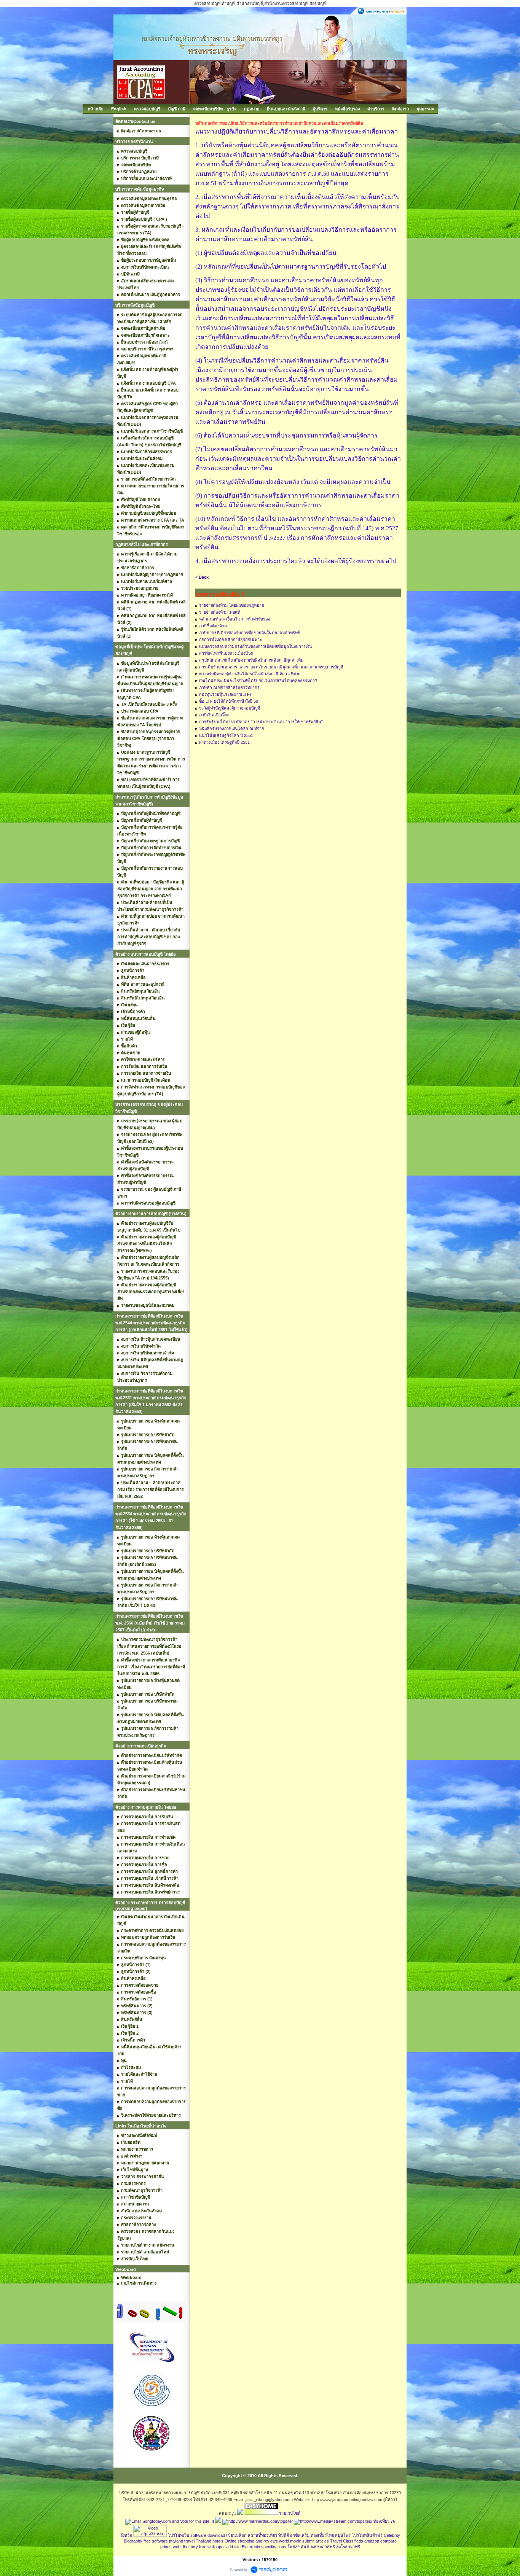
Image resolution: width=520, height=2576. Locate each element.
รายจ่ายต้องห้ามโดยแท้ (220, 612)
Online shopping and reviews (251, 2541)
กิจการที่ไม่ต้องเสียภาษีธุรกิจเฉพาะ (230, 640)
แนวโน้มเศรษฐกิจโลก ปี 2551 (226, 735)
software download (208, 2535)
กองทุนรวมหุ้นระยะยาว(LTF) (225, 694)
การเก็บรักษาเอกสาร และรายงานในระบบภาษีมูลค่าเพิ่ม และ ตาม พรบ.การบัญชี (271, 667)
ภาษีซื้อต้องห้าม (213, 626)
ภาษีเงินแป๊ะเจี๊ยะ (214, 715)
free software (156, 2541)
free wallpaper (212, 2547)
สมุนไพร (343, 2535)
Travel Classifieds (347, 2541)
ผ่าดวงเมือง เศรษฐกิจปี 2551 (224, 742)
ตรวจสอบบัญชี (147, 109)
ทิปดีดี (284, 2535)
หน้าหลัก (96, 109)
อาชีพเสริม (300, 2535)
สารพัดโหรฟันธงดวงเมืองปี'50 (226, 653)
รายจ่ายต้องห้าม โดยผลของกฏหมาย (231, 605)
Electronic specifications (264, 2547)
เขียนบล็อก (236, 2535)
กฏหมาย (252, 109)
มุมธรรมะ (425, 109)
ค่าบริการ (376, 109)
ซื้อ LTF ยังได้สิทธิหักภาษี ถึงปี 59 (229, 701)
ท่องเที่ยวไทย (322, 2535)
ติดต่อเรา (400, 109)
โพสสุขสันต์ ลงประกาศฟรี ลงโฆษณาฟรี (324, 2547)
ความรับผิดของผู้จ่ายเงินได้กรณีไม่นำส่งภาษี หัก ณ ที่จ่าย (250, 674)
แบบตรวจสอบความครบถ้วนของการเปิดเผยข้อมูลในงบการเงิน (256, 646)
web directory (185, 2547)
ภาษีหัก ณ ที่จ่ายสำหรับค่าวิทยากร (229, 687)
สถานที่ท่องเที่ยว (262, 2535)
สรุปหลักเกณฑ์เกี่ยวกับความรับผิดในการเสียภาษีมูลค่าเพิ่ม (251, 660)
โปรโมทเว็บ (179, 2535)
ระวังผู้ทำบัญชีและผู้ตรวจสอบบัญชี (230, 708)
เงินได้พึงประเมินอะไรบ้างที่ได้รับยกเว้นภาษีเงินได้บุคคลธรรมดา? (258, 681)
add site (233, 2547)
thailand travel (182, 2541)
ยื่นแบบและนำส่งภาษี (286, 109)
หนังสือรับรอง (347, 109)
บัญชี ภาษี (177, 109)
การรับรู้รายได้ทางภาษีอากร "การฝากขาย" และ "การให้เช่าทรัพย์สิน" (261, 722)
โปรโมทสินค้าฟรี (367, 2535)
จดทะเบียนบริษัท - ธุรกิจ (215, 109)
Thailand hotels (210, 2541)
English (119, 109)
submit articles (316, 2541)
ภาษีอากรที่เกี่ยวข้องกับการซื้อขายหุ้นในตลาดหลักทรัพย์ (250, 633)
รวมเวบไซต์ (290, 2513)
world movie (290, 2541)
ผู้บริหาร (320, 109)
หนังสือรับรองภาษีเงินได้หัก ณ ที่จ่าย (231, 729)
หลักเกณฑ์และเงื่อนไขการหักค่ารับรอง (234, 619)
